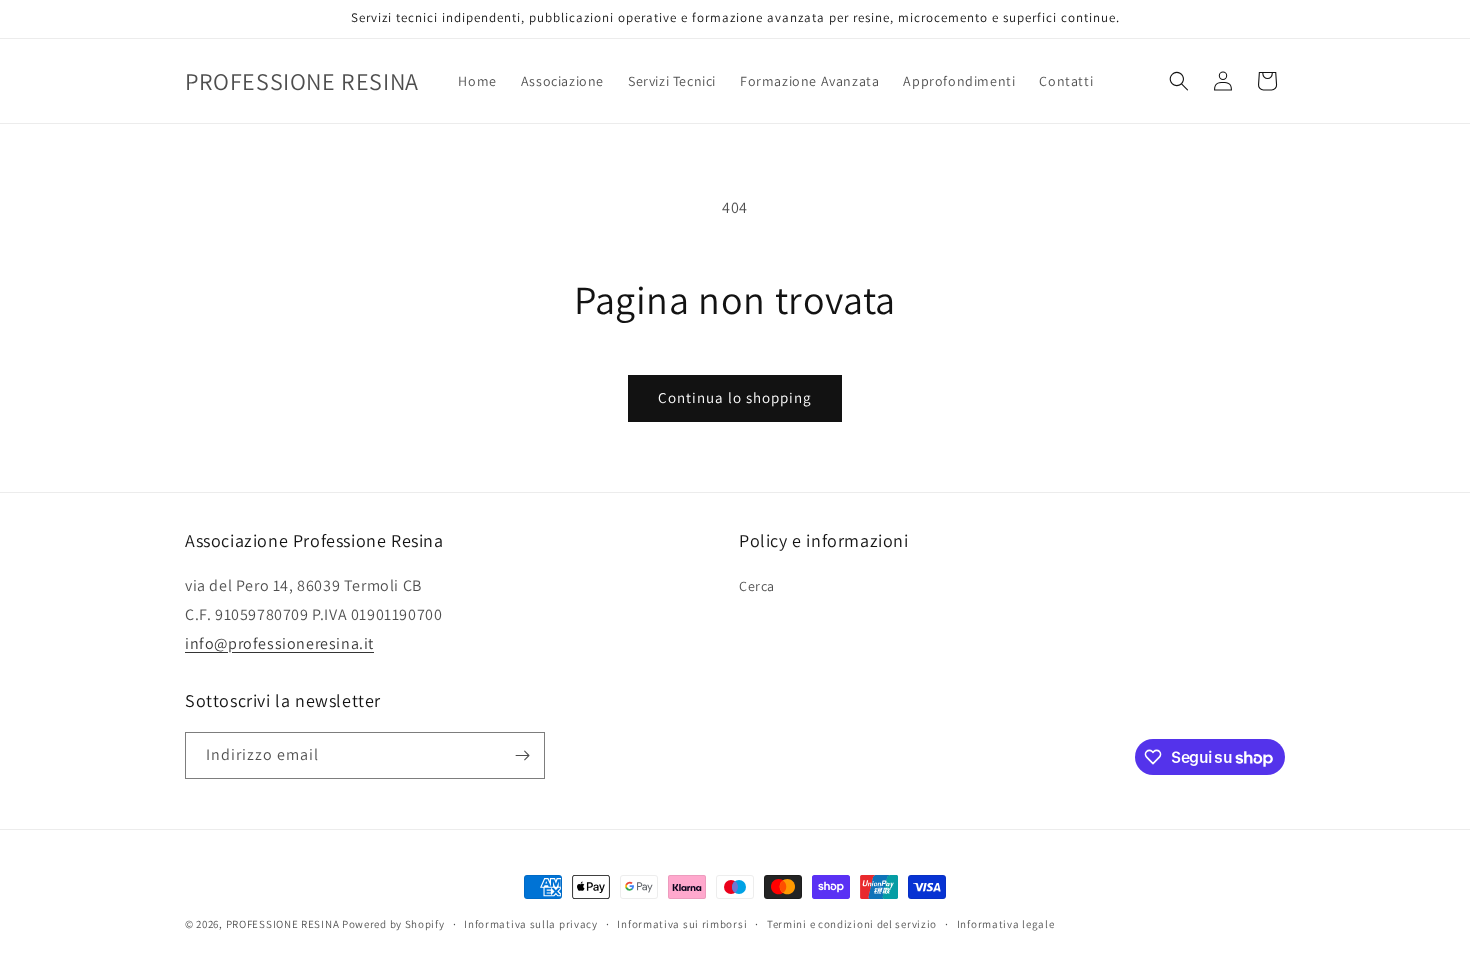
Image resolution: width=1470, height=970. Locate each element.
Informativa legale (1006, 924)
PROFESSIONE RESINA (283, 924)
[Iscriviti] (522, 755)
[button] (1179, 81)
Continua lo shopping (735, 397)
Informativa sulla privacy (531, 924)
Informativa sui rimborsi (682, 924)
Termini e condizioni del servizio (852, 924)
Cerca (757, 586)
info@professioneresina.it (279, 643)
